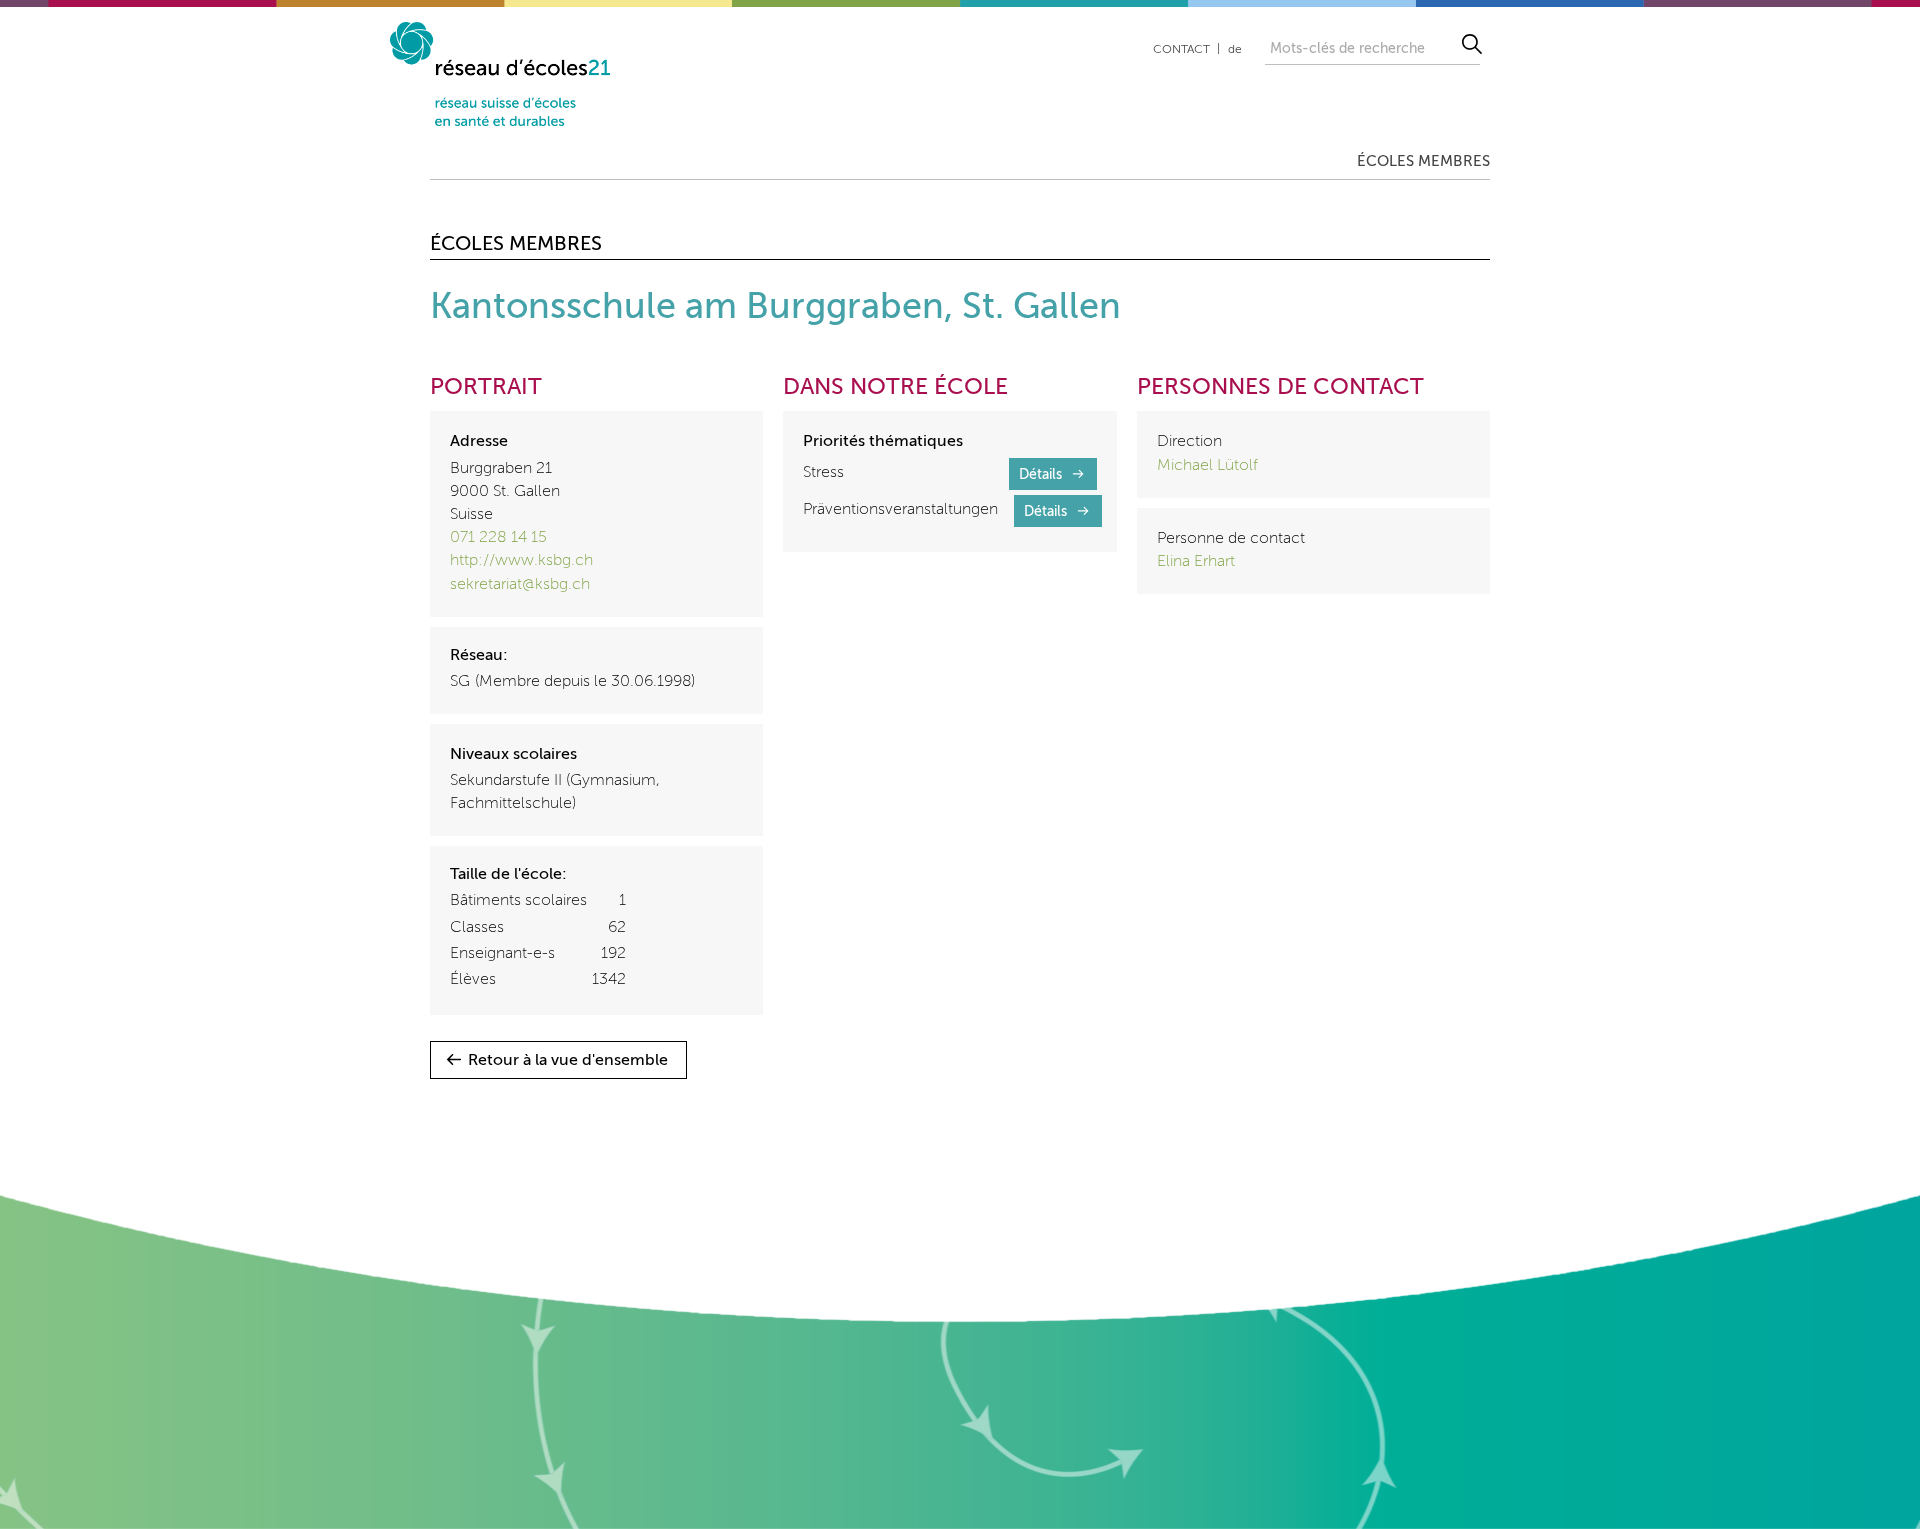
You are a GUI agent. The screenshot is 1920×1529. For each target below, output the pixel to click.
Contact (1181, 50)
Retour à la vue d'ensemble (568, 1061)
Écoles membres (1423, 161)
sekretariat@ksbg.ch (520, 585)
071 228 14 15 (498, 538)
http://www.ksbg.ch (521, 561)
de (1235, 50)
